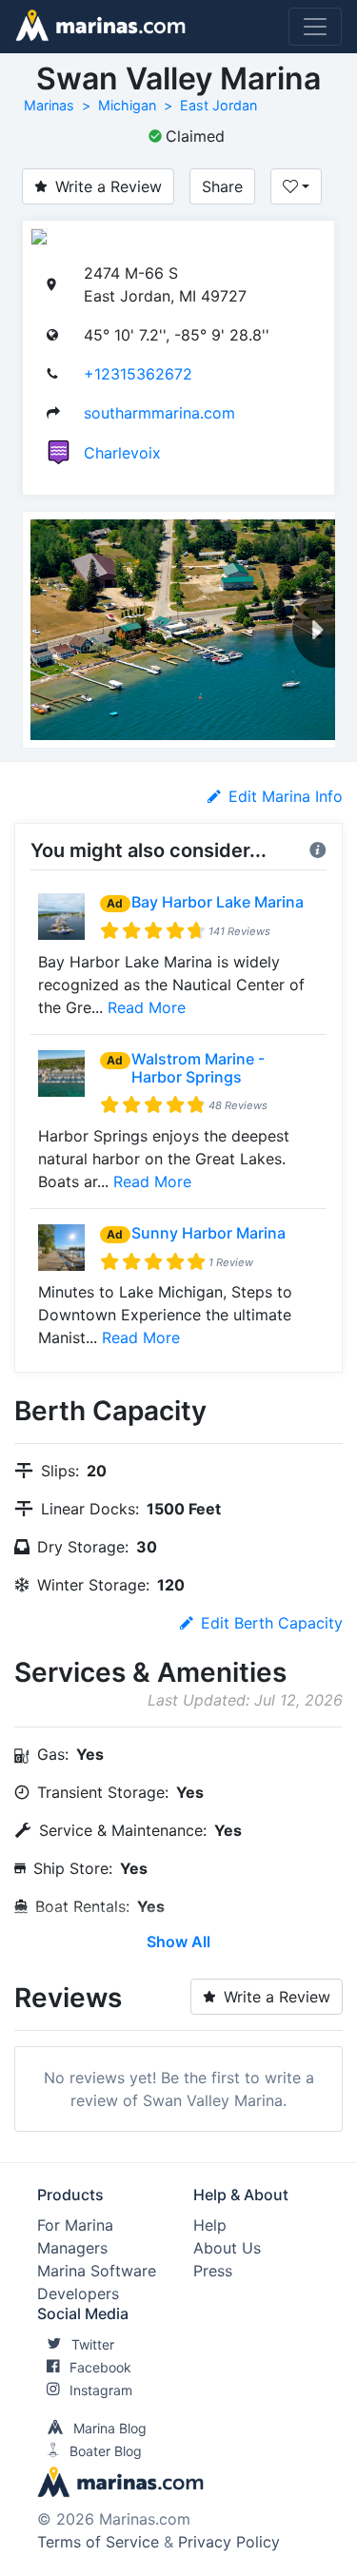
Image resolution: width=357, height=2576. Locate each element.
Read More (147, 1007)
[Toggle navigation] (315, 27)
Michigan (127, 105)
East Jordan (218, 105)
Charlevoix (122, 453)
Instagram (101, 2390)
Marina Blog (110, 2428)
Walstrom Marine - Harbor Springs (198, 1068)
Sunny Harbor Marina (208, 1233)
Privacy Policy (229, 2542)
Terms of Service (98, 2542)
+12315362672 (138, 374)
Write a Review (109, 186)
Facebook (100, 2367)
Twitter (93, 2344)
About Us (227, 2248)
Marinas (49, 105)
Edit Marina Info (286, 796)
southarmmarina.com (159, 413)
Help (210, 2225)
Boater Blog (106, 2451)
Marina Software (97, 2271)
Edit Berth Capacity (272, 1623)
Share (222, 186)
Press (213, 2271)
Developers (78, 2293)
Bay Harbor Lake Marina (218, 902)
